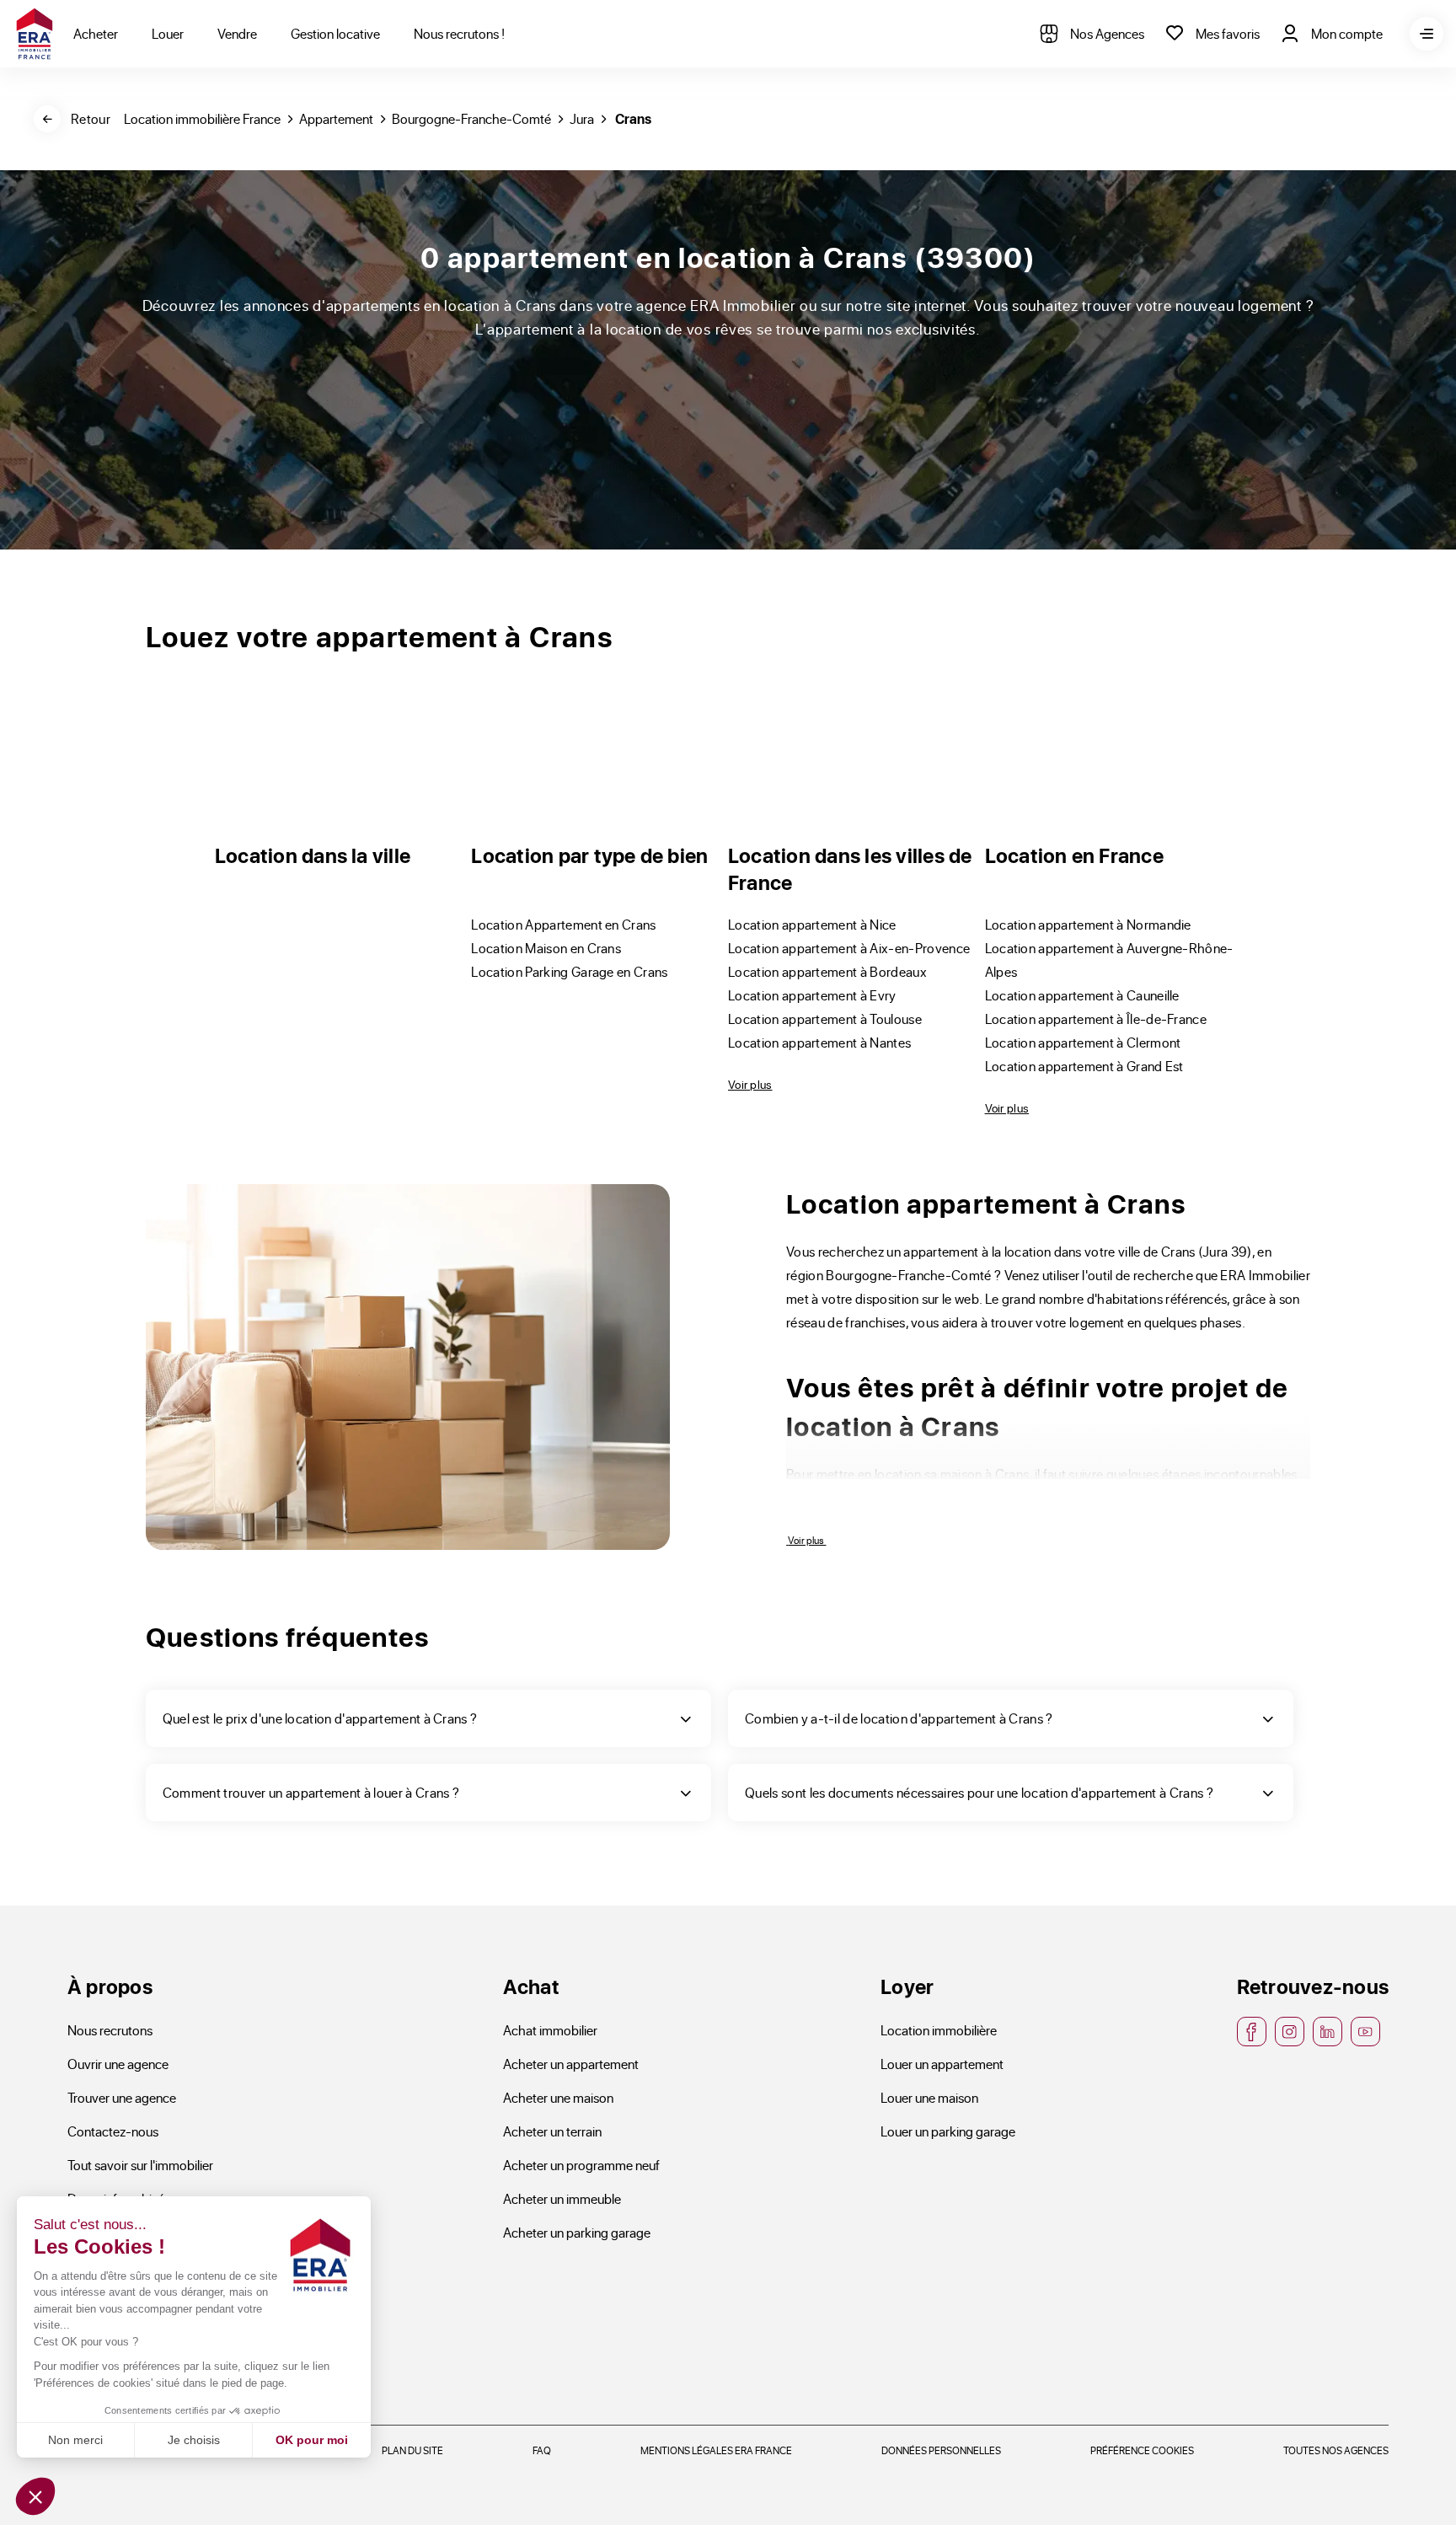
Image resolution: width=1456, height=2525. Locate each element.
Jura (582, 118)
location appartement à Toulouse (825, 1019)
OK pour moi (312, 2440)
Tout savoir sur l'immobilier (140, 2165)
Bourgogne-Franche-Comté (471, 118)
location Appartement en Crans (563, 924)
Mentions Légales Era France (716, 2450)
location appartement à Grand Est (1084, 1066)
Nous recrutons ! (459, 33)
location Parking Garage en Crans (569, 971)
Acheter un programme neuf (581, 2165)
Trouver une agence (122, 2097)
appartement (336, 118)
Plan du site (412, 2450)
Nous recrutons (110, 2030)
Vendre (237, 33)
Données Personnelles (941, 2450)
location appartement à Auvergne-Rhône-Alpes (1109, 960)
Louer (168, 33)
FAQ (542, 2450)
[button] (35, 2496)
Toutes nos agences (1336, 2450)
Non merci (75, 2440)
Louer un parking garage (948, 2131)
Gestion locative (335, 33)
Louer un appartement (942, 2064)
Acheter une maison (558, 2097)
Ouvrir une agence (118, 2064)
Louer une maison (929, 2097)
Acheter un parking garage (577, 2232)
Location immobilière (939, 2030)
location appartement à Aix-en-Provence (849, 948)
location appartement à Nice (812, 924)
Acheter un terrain (552, 2131)
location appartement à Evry (812, 995)
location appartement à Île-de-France (1096, 1019)
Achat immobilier (550, 2030)
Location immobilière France (202, 118)
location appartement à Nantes (819, 1042)
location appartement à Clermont (1083, 1042)
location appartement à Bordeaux (827, 971)
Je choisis (194, 2440)
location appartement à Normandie (1088, 924)
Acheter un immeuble (562, 2198)
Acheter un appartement (571, 2064)
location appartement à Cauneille (1082, 995)
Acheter (96, 33)
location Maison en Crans (546, 948)
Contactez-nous (113, 2131)
